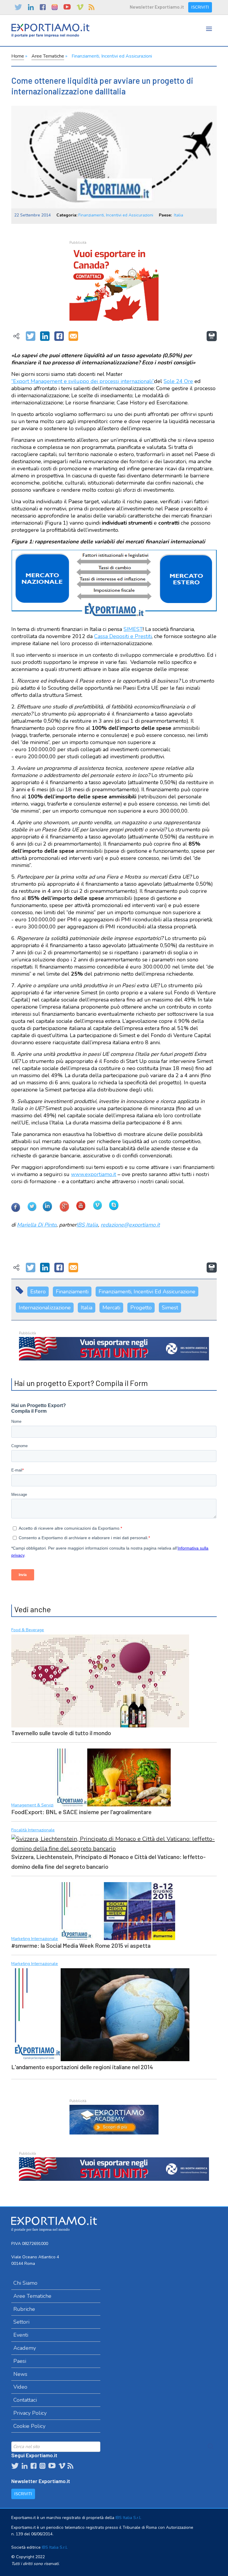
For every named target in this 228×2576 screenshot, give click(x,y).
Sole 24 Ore (178, 381)
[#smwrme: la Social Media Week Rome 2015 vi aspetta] (117, 1910)
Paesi (20, 2361)
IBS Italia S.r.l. (128, 2518)
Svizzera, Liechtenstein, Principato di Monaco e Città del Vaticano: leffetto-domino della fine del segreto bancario (109, 1861)
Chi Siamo (25, 2283)
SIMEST (133, 629)
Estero (38, 1292)
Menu (209, 35)
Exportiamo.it (50, 30)
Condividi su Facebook (59, 336)
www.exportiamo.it (94, 1174)
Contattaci (25, 2400)
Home (18, 56)
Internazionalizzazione (45, 1308)
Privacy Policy (30, 2413)
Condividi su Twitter (31, 336)
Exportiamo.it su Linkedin (31, 7)
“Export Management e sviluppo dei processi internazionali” (83, 381)
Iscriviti (200, 7)
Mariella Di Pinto (37, 1225)
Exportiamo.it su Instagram (55, 7)
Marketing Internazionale (35, 1939)
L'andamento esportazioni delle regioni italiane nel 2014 (82, 2067)
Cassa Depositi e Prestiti (123, 636)
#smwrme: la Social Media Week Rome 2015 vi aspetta (81, 1945)
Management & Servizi (32, 1805)
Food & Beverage (28, 1630)
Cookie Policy (29, 2426)
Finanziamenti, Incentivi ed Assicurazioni (112, 56)
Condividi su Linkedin (45, 336)
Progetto (141, 1308)
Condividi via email (73, 336)
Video (20, 2387)
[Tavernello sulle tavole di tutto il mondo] (100, 1680)
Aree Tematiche (48, 56)
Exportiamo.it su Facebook (43, 7)
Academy (25, 2348)
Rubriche (24, 2309)
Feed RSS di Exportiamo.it (91, 7)
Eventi (21, 2335)
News (20, 2374)
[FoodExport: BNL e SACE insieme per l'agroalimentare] (113, 1777)
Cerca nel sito (211, 2447)
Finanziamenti (72, 1292)
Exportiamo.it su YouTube (67, 7)
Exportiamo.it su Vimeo (80, 7)
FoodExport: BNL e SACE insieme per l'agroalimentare (81, 1812)
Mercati (111, 1308)
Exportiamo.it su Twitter (18, 7)
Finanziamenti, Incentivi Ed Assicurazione (147, 1292)
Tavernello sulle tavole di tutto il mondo (61, 1733)
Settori (21, 2322)
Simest (170, 1308)
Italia (179, 215)
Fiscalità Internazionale (33, 1830)
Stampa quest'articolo (212, 336)
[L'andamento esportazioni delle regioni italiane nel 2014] (100, 2014)
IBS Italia (87, 1225)
